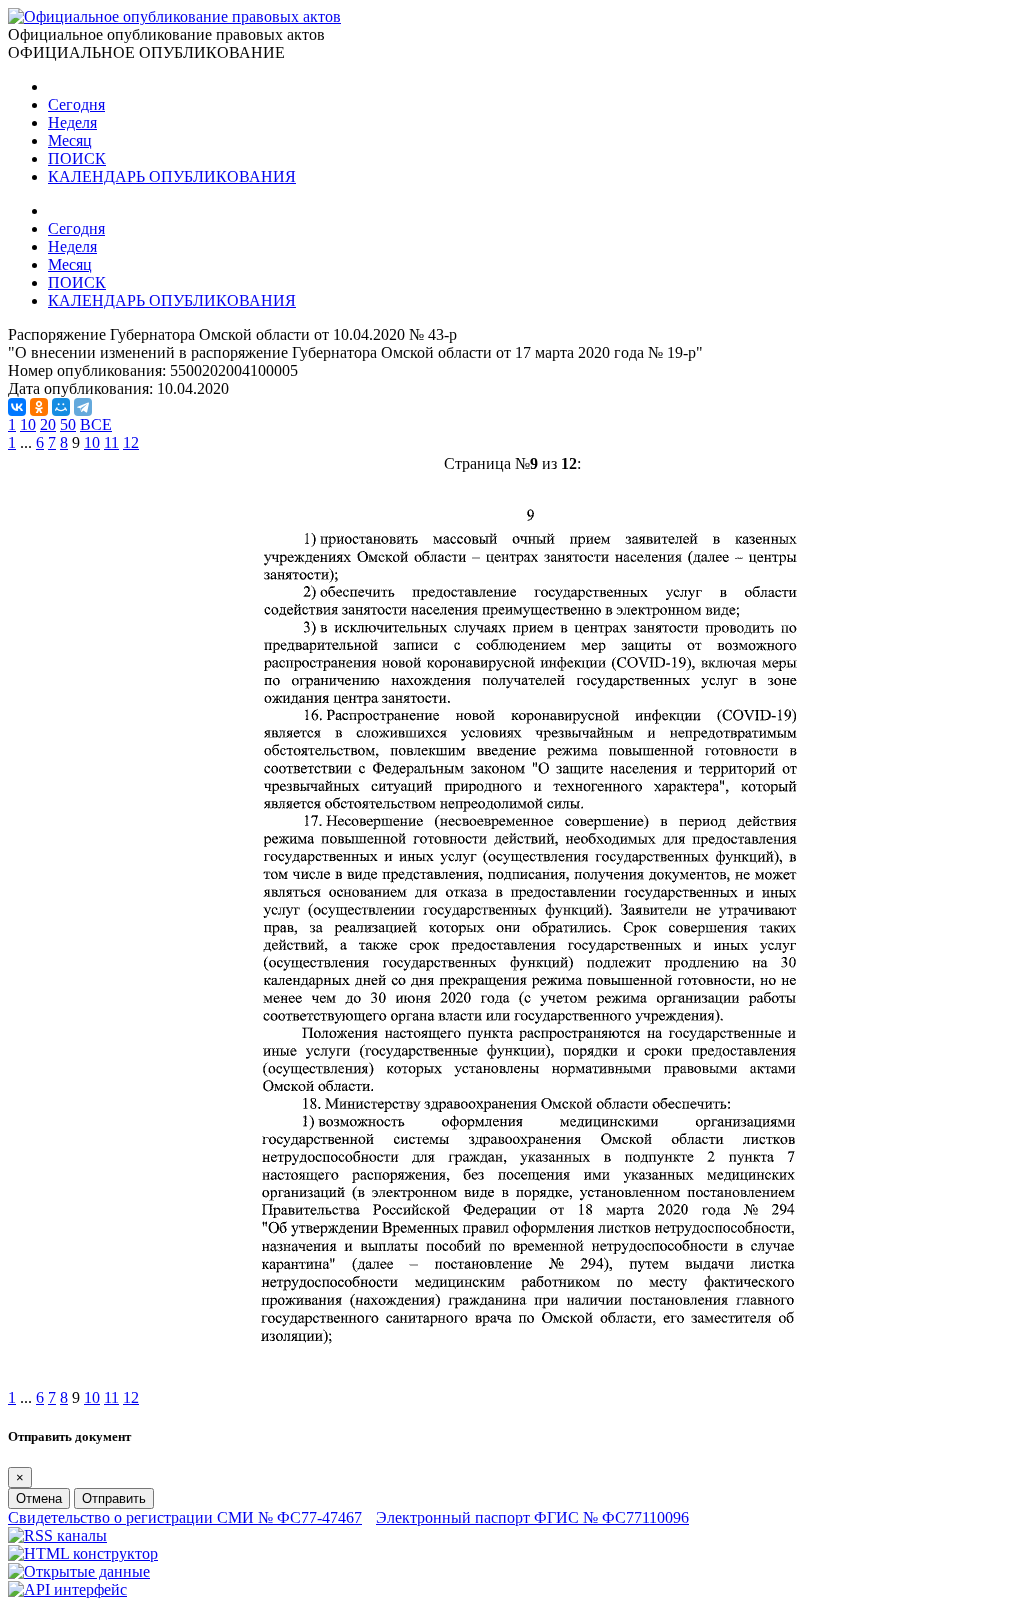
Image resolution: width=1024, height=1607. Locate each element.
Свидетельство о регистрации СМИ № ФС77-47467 (185, 1517)
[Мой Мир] (61, 407)
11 (111, 442)
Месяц (70, 140)
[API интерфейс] (67, 1589)
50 (68, 424)
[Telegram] (83, 407)
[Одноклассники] (39, 407)
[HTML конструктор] (83, 1553)
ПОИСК (77, 158)
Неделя (72, 122)
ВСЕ (96, 424)
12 (131, 442)
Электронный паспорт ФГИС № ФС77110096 (532, 1517)
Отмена (39, 1498)
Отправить (114, 1498)
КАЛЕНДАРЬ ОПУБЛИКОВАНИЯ (172, 176)
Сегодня (76, 104)
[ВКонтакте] (17, 407)
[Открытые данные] (79, 1571)
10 (28, 424)
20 (48, 424)
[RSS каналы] (57, 1535)
